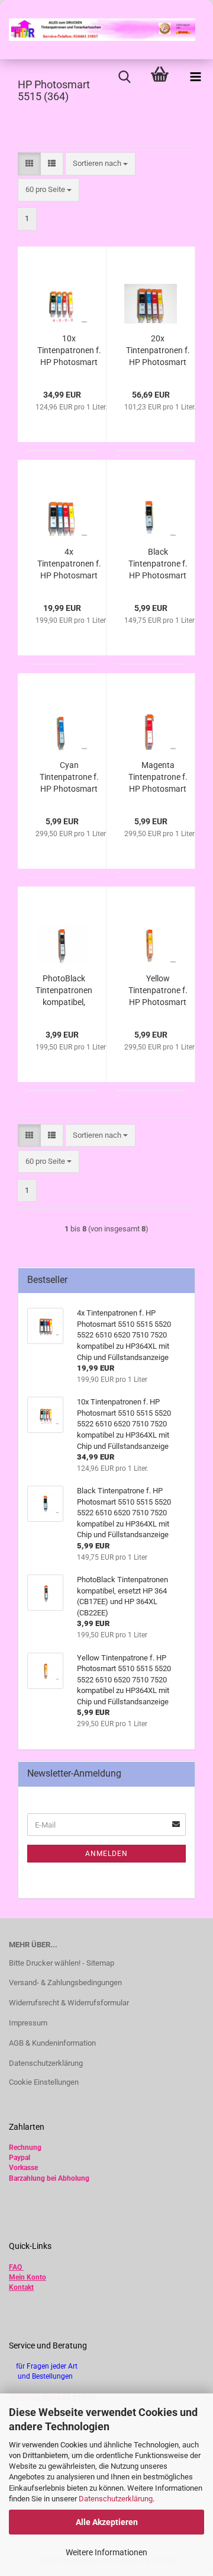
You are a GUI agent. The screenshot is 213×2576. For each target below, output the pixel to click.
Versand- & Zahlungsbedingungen (65, 1983)
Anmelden (106, 1854)
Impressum (28, 2023)
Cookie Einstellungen (44, 2082)
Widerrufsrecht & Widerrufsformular (69, 2003)
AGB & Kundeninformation (52, 2043)
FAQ (15, 2267)
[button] (29, 164)
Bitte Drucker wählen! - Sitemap (62, 1963)
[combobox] (100, 164)
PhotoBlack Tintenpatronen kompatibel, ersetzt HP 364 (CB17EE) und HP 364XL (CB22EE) (64, 991)
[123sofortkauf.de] (98, 30)
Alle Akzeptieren (107, 2522)
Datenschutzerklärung (116, 2499)
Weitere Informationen (106, 2552)
